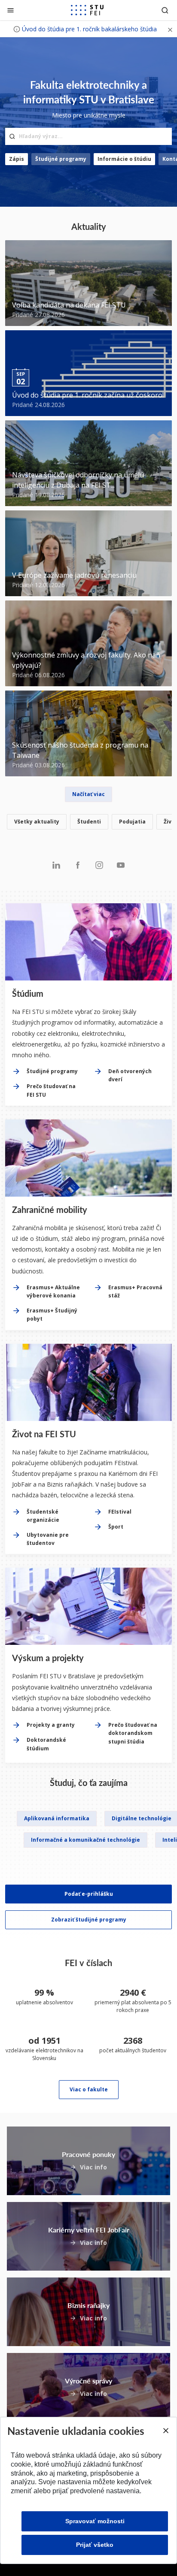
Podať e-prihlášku (89, 1894)
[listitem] (88, 823)
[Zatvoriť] (11, 10)
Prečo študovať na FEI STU (51, 1090)
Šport (116, 1527)
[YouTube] (121, 865)
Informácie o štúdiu (124, 159)
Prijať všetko (95, 2545)
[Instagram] (99, 865)
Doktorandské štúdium (46, 1744)
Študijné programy (61, 159)
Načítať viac (88, 794)
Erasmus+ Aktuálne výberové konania (53, 1291)
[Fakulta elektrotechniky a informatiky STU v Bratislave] (87, 10)
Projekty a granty (51, 1725)
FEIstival (120, 1512)
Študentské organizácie (43, 1516)
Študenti (89, 822)
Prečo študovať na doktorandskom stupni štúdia (133, 1733)
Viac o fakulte (89, 2089)
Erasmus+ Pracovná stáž (135, 1291)
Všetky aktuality (37, 822)
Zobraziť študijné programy (89, 1920)
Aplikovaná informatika (57, 1818)
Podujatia (132, 822)
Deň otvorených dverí (130, 1075)
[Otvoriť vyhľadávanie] (165, 10)
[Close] (165, 2431)
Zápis (17, 159)
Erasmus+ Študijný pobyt (52, 1315)
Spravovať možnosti (95, 2521)
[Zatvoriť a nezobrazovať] (170, 29)
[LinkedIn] (56, 865)
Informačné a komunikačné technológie (85, 1840)
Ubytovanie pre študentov (48, 1539)
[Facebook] (78, 865)
